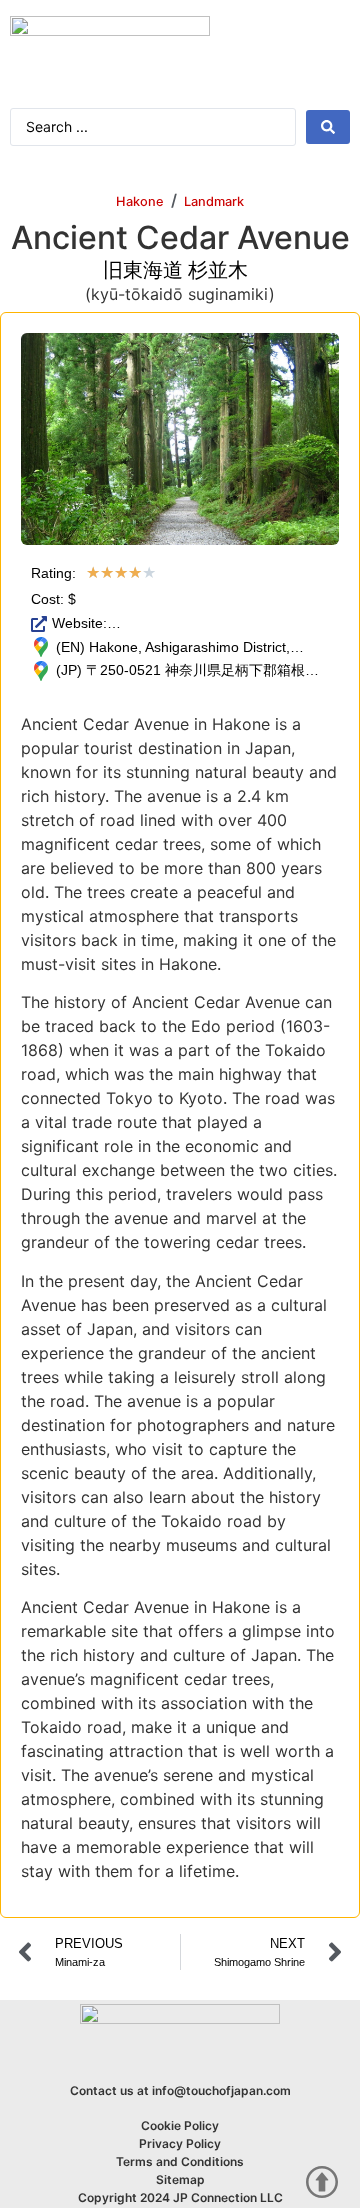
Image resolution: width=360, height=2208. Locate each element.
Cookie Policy (180, 2125)
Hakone (140, 201)
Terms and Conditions (180, 2161)
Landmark (214, 201)
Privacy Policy (180, 2143)
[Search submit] (328, 127)
